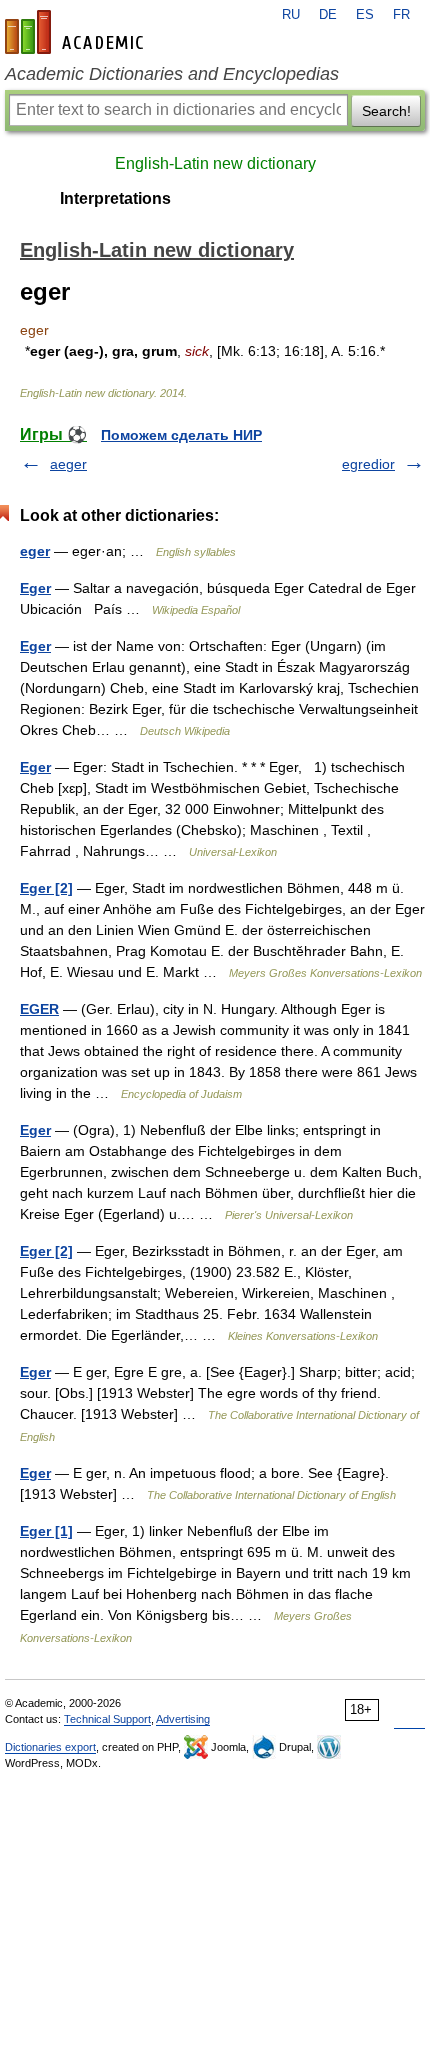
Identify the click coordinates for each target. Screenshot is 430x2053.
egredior (368, 464)
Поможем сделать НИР (181, 435)
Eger (35, 588)
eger (35, 551)
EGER (39, 1009)
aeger (68, 464)
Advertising (183, 1719)
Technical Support (107, 1719)
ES (365, 15)
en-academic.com (77, 32)
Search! (386, 111)
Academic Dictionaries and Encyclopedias (172, 74)
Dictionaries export (50, 1747)
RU (291, 15)
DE (328, 15)
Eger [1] (46, 1531)
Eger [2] (46, 888)
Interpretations (115, 198)
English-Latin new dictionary (215, 163)
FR (401, 15)
